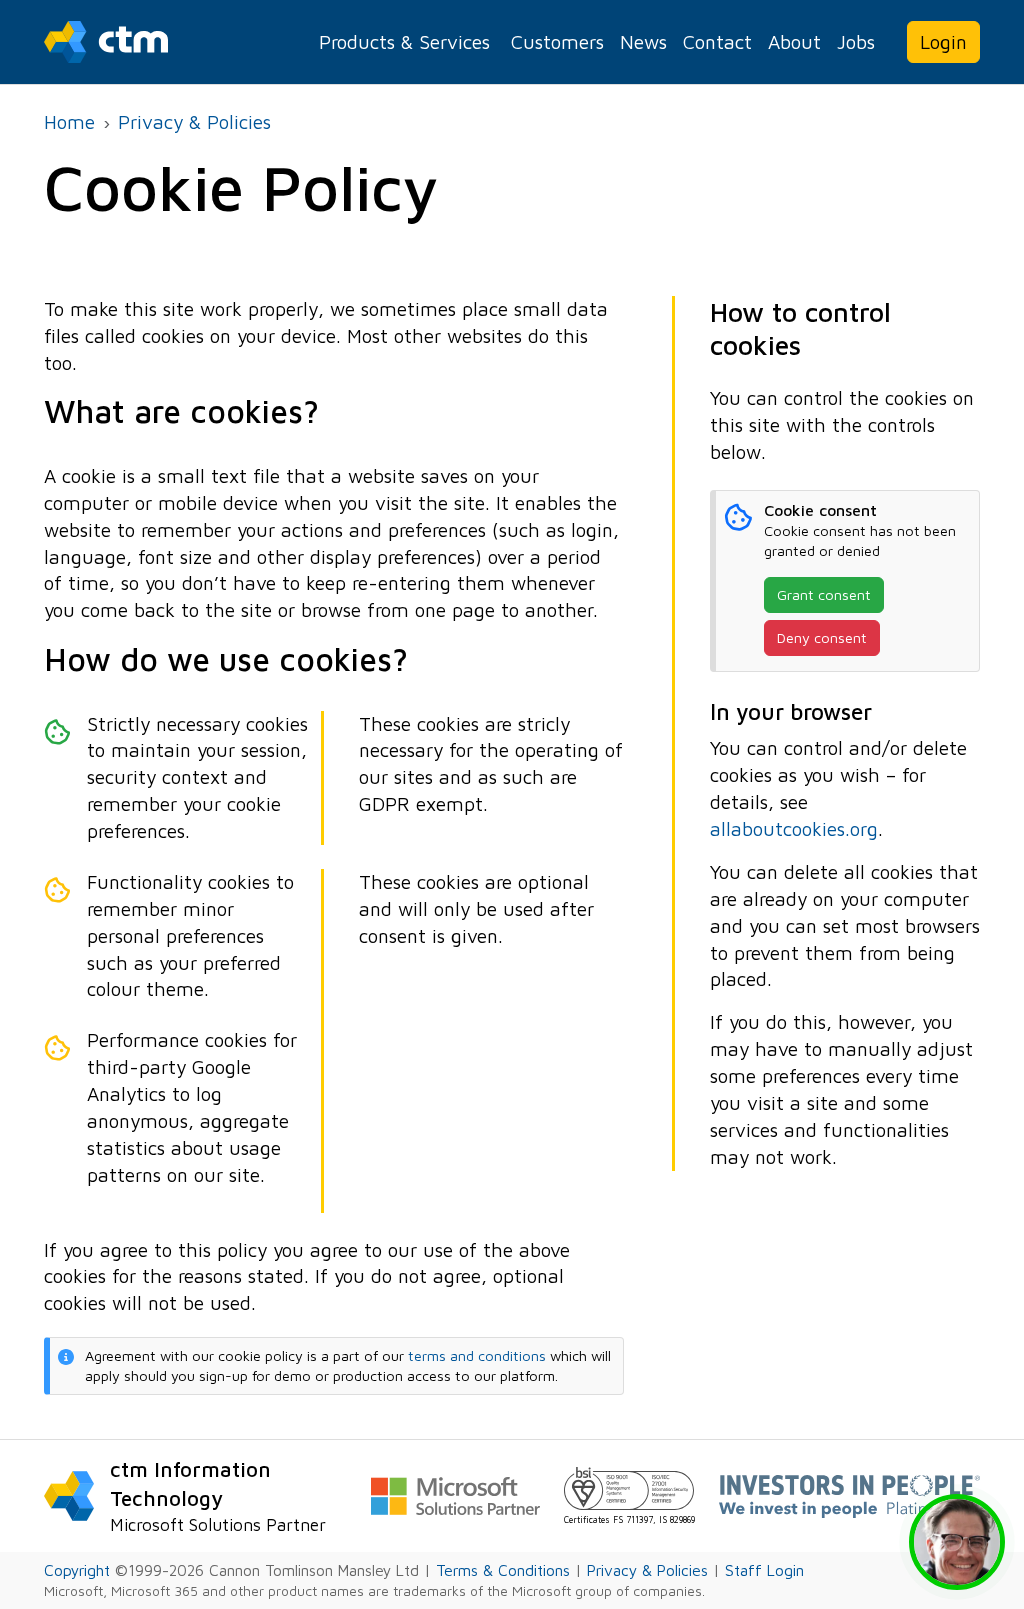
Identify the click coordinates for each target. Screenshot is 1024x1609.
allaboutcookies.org (794, 828)
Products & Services (404, 41)
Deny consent (822, 637)
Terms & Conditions (503, 1570)
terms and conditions (477, 1355)
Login (943, 41)
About (794, 41)
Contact (717, 41)
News (643, 41)
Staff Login (764, 1570)
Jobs (856, 41)
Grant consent (824, 594)
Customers (557, 41)
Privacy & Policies (194, 121)
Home (69, 121)
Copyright (77, 1570)
